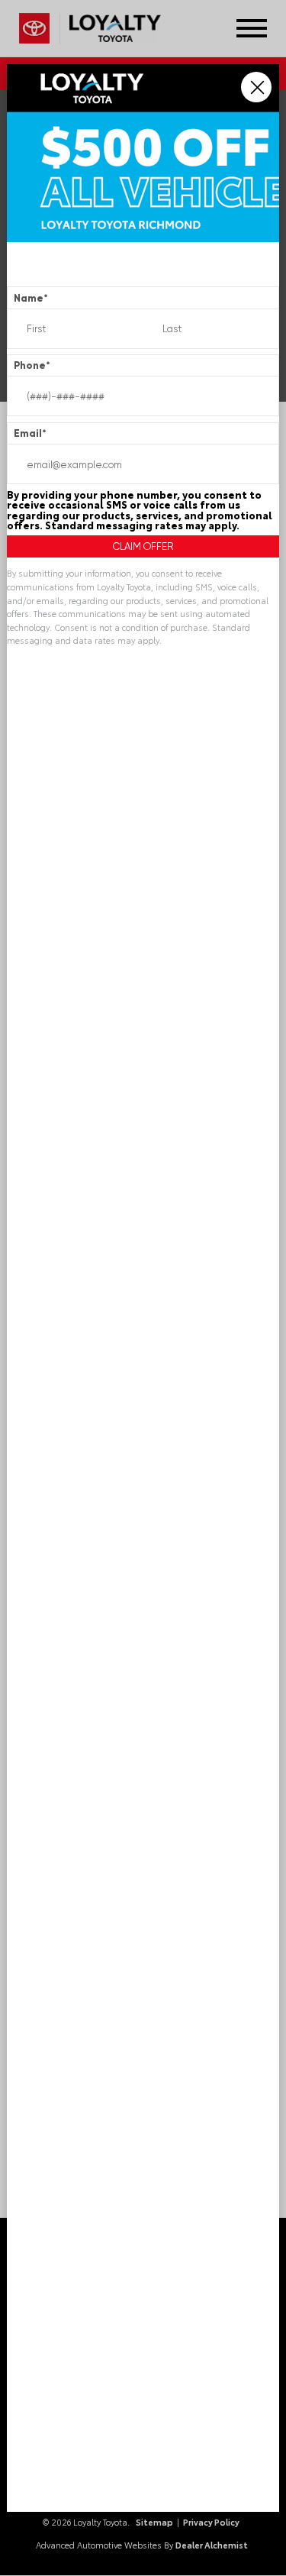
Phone (32, 365)
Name (31, 298)
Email (30, 433)
